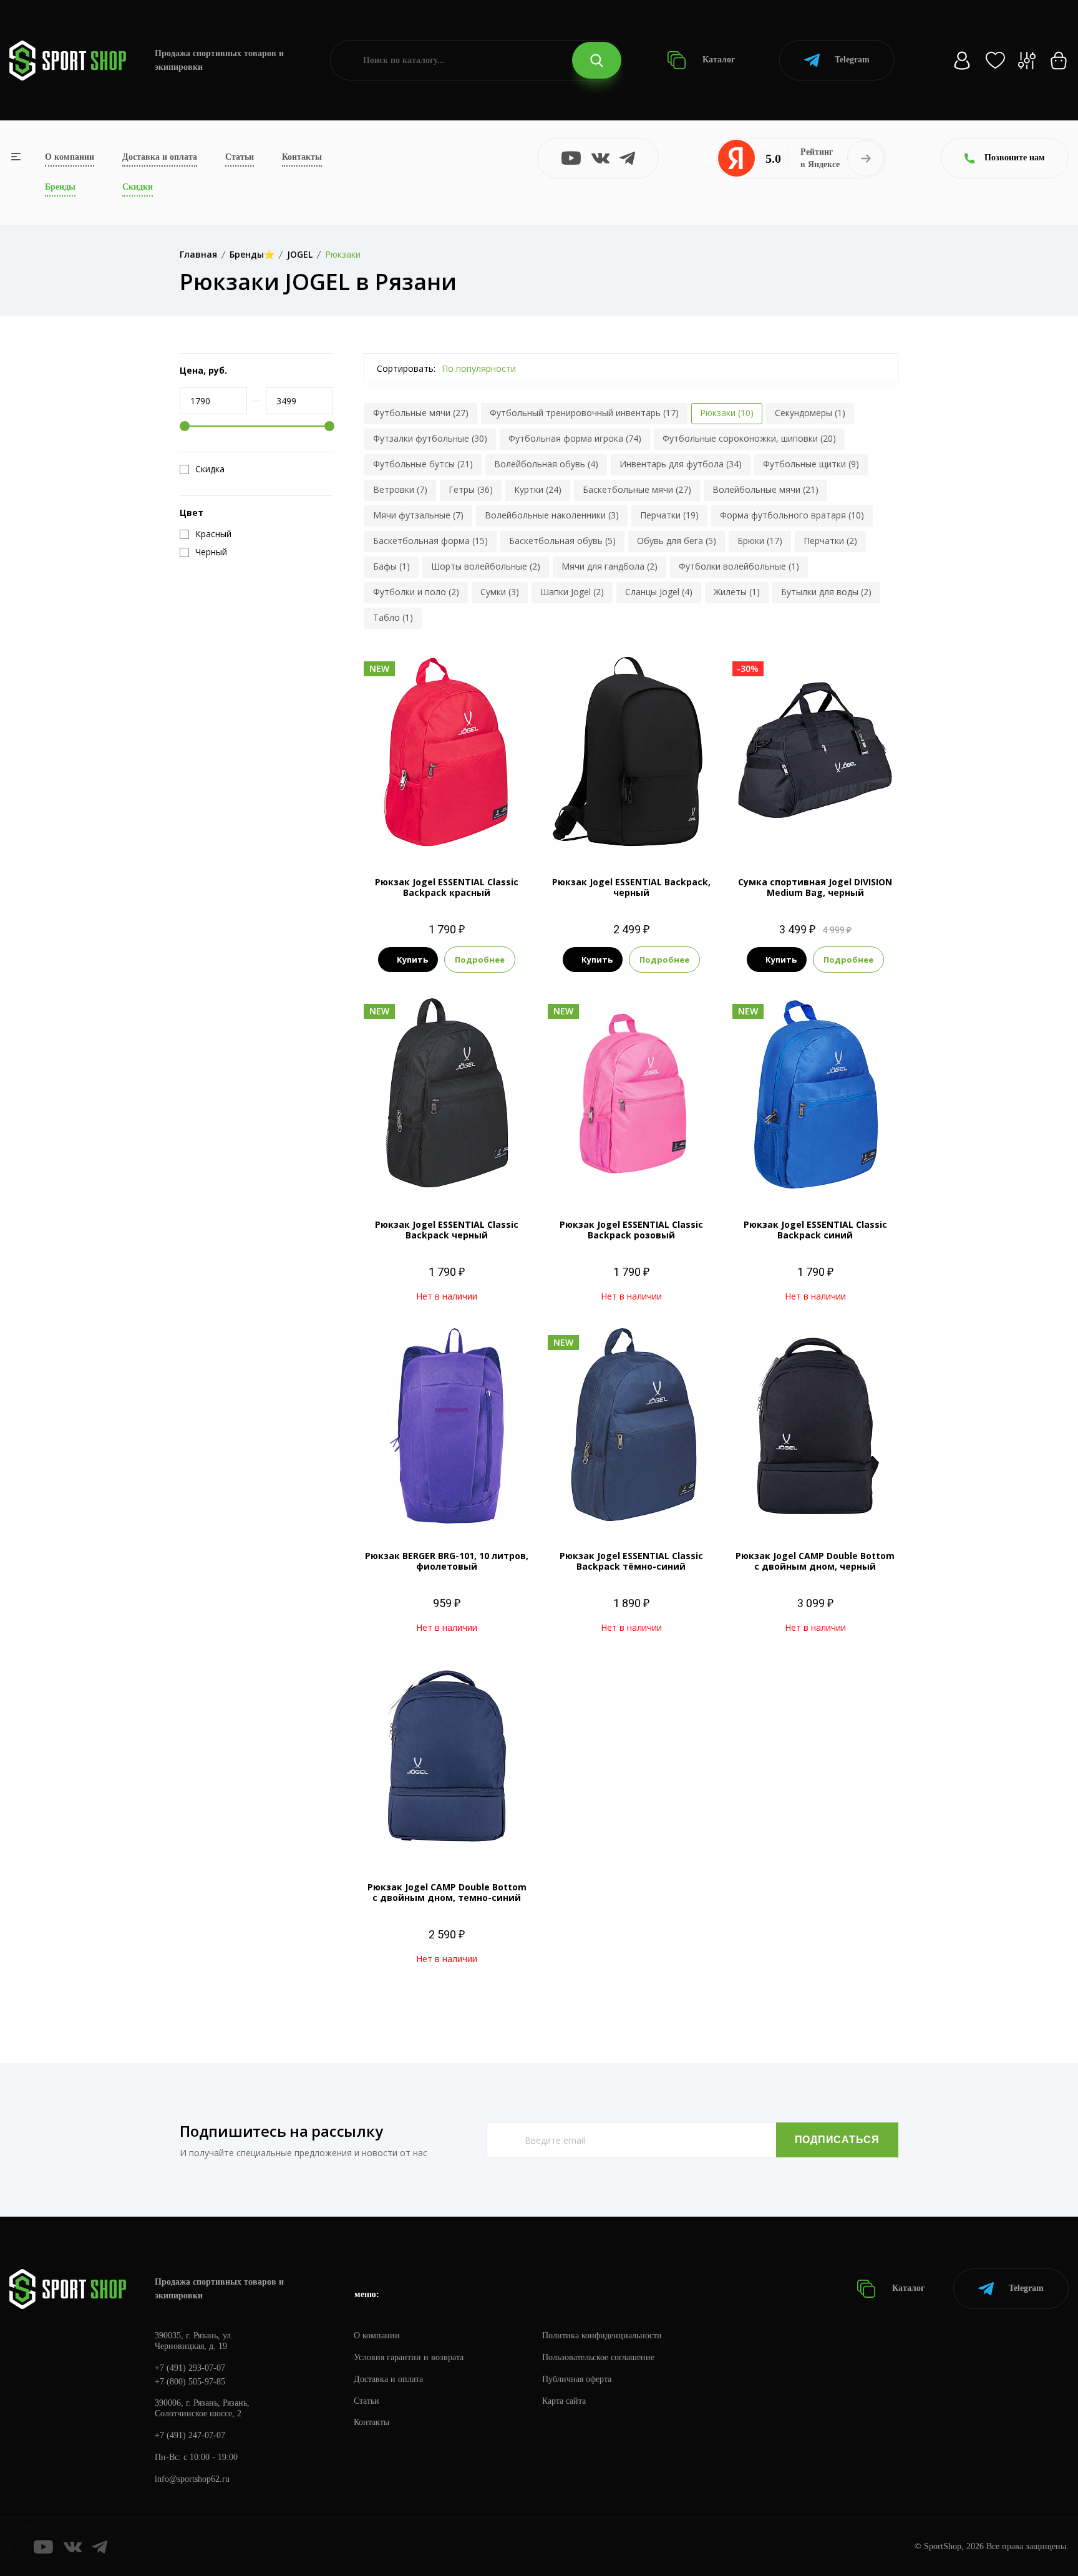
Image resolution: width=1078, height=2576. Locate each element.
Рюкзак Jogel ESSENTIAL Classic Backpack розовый (631, 1230)
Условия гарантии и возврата (409, 2357)
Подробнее (480, 960)
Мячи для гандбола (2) (609, 566)
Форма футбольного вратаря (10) (792, 515)
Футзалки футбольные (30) (430, 438)
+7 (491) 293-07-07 (190, 2368)
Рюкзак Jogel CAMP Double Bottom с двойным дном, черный (815, 1561)
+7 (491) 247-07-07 (190, 2435)
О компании (70, 157)
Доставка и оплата (160, 157)
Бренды (60, 187)
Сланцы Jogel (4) (659, 592)
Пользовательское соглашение (598, 2357)
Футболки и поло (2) (416, 592)
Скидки (138, 187)
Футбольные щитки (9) (811, 464)
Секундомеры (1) (810, 413)
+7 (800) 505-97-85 (190, 2382)
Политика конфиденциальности (602, 2335)
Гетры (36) (471, 489)
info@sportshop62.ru (192, 2479)
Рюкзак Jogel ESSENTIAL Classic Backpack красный (447, 887)
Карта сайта (564, 2401)
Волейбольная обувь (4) (546, 464)
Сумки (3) (500, 592)
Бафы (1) (391, 566)
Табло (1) (393, 617)
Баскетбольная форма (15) (430, 541)
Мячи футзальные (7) (418, 515)
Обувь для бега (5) (677, 541)
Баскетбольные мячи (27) (637, 489)
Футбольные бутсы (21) (423, 464)
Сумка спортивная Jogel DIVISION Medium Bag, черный (815, 887)
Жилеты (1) (737, 592)
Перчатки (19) (669, 515)
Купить (412, 960)
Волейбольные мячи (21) (765, 489)
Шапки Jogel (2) (572, 592)
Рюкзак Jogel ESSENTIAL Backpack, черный (631, 887)
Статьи (240, 157)
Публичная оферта (577, 2379)
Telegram (852, 60)
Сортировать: (406, 368)
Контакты (302, 157)
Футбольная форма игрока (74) (575, 438)
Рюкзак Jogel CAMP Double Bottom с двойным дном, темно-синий (447, 1892)
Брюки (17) (760, 541)
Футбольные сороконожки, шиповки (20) (749, 438)
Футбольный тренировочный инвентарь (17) (584, 413)
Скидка (210, 469)
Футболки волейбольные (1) (739, 566)
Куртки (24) (538, 489)
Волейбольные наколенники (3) (552, 515)
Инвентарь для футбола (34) (681, 464)
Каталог (717, 60)
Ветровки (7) (400, 489)
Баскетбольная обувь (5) (562, 541)
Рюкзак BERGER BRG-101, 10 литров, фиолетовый (447, 1561)
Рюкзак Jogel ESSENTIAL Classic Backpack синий (815, 1230)
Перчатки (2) (830, 541)
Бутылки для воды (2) (826, 592)
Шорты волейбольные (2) (486, 566)
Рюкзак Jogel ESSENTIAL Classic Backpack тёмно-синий (631, 1561)
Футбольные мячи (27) (421, 413)
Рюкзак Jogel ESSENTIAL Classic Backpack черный (447, 1230)
